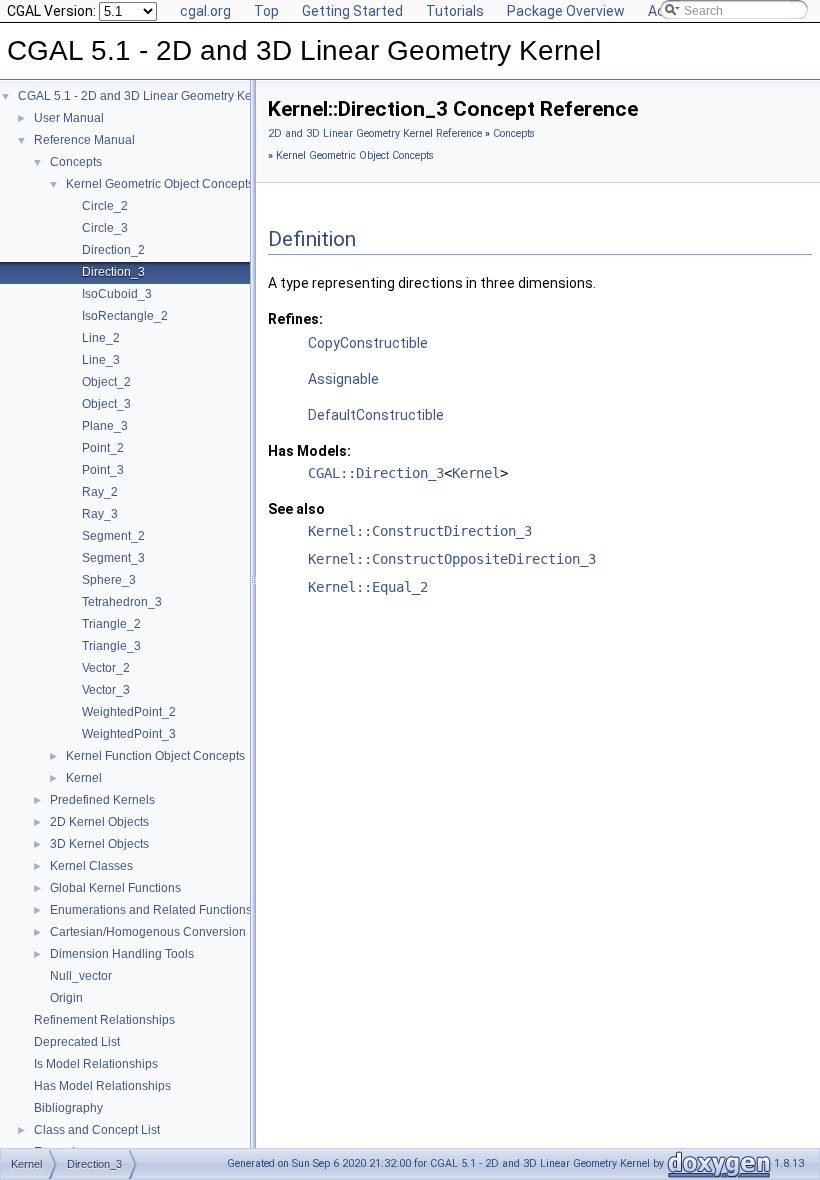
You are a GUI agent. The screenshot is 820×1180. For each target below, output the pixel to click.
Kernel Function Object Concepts (155, 756)
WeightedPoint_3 (129, 734)
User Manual (69, 118)
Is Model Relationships (96, 1064)
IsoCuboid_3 (117, 294)
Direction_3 (113, 272)
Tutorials (455, 11)
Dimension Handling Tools (122, 954)
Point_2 (103, 448)
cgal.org (205, 11)
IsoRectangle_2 (125, 316)
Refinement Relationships (104, 1020)
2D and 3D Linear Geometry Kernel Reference (375, 133)
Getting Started (352, 11)
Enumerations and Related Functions (151, 910)
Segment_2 (113, 536)
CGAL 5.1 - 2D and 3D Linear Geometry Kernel (145, 96)
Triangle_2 (111, 624)
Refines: (295, 319)
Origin (66, 998)
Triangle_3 (111, 646)
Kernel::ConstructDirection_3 (420, 531)
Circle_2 (105, 206)
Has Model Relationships (102, 1086)
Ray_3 (100, 514)
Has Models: (309, 451)
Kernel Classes (91, 866)
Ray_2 (100, 492)
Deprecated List (77, 1042)
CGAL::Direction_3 (376, 473)
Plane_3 (105, 426)
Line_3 (101, 360)
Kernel (84, 778)
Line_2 (101, 338)
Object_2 (106, 382)
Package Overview (566, 11)
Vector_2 (106, 668)
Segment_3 (113, 558)
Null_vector (81, 976)
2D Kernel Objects (99, 822)
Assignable (343, 379)
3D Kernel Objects (99, 844)
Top (266, 11)
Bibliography (68, 1108)
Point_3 (103, 470)
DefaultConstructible (376, 415)
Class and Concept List (97, 1130)
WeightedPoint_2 (129, 712)
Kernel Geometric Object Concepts (160, 184)
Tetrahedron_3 (122, 602)
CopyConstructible (368, 343)
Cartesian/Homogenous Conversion (148, 932)
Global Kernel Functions (115, 888)
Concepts (76, 162)
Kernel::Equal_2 (368, 587)
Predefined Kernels (102, 800)
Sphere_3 (109, 580)
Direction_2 (113, 250)
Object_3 (106, 404)
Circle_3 (105, 228)
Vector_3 (106, 690)
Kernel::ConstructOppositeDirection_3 (452, 559)
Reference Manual (84, 140)
